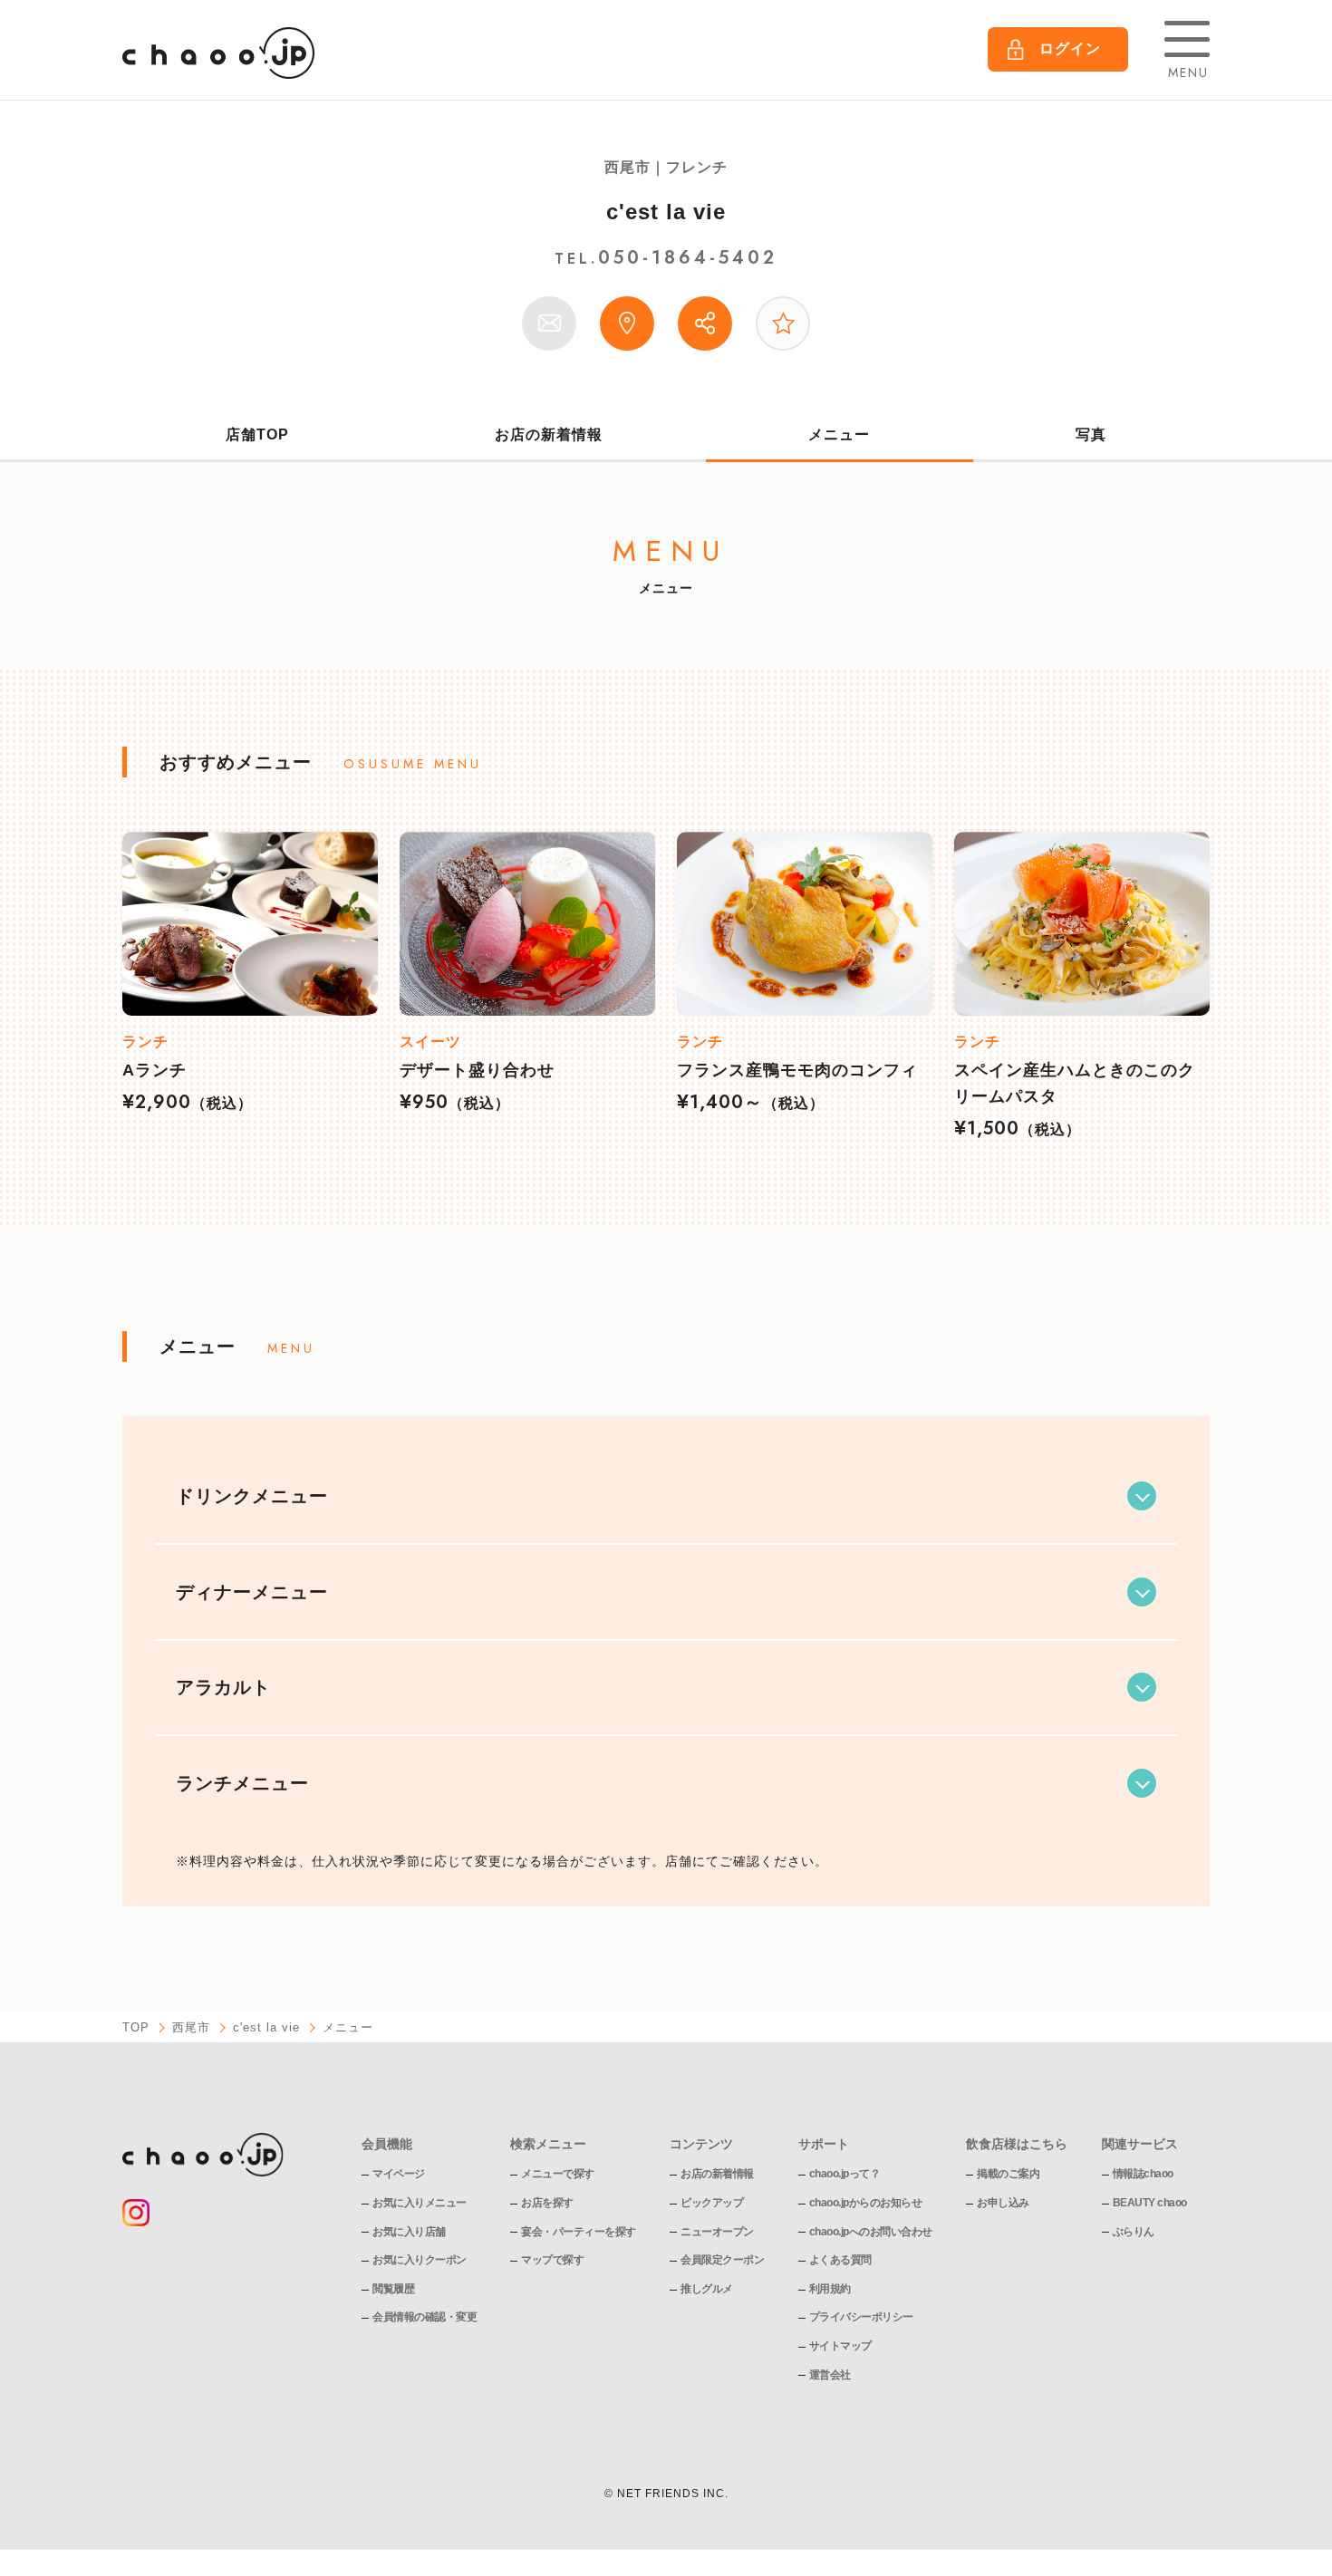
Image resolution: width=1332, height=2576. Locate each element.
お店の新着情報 (549, 434)
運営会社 (830, 2375)
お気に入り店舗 (409, 2232)
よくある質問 (840, 2260)
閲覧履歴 (393, 2289)
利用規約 (830, 2289)
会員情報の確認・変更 (425, 2317)
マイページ (399, 2174)
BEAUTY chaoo (1150, 2203)
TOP (136, 2027)
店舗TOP (257, 434)
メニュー (839, 434)
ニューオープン (717, 2232)
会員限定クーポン (722, 2260)
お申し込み (1003, 2203)
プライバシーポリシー (861, 2317)
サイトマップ (840, 2346)
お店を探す (547, 2203)
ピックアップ (712, 2203)
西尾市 (191, 2027)
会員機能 (387, 2144)
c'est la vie (666, 212)
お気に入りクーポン (420, 2260)
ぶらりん (1134, 2232)
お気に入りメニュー (420, 2203)
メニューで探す (558, 2174)
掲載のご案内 (1008, 2174)
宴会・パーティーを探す (579, 2232)
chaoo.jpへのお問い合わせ (871, 2232)
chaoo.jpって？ (845, 2174)
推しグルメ (707, 2289)
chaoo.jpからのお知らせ (866, 2203)
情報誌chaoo (1143, 2174)
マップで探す (552, 2260)
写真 (1091, 434)
